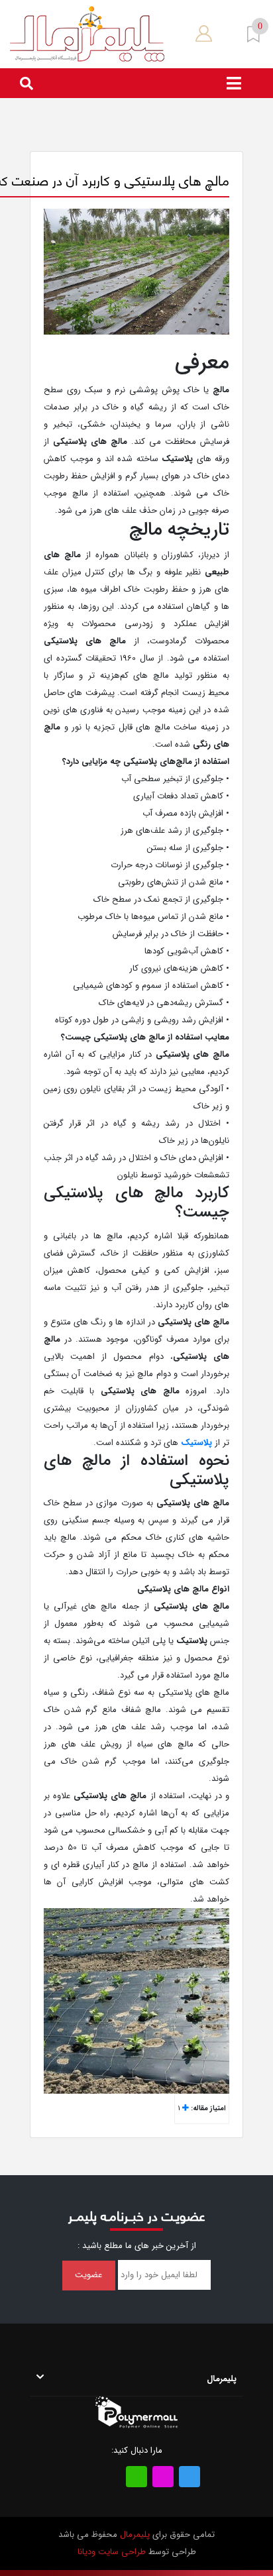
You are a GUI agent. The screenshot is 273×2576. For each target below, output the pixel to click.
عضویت (88, 2275)
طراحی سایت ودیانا (112, 2552)
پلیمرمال (135, 2535)
